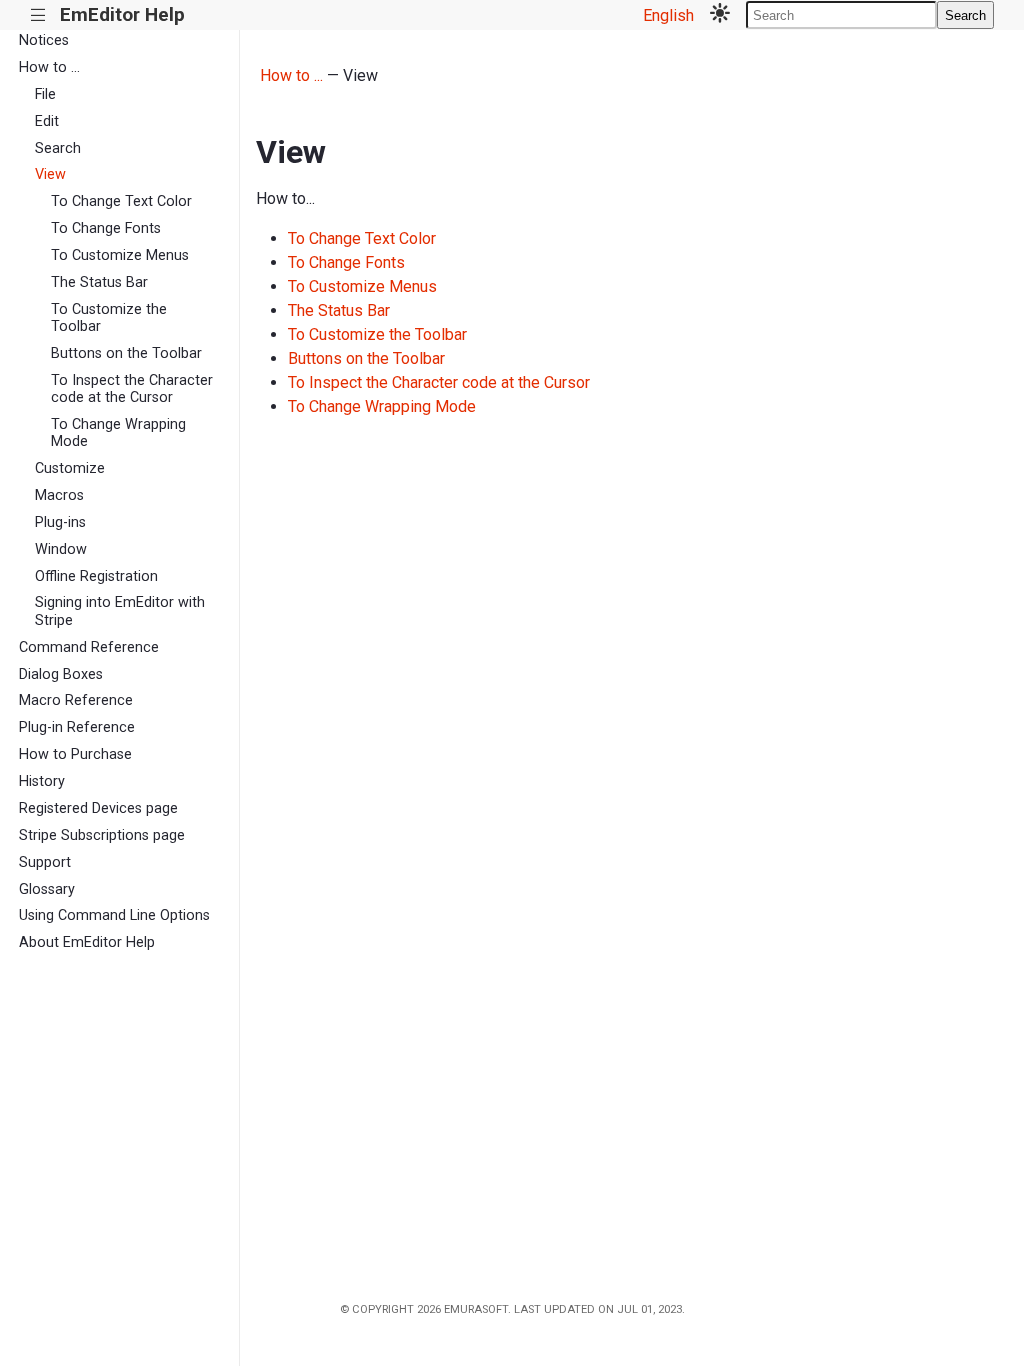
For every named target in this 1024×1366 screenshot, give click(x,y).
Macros (59, 495)
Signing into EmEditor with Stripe (120, 611)
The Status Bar (99, 282)
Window (61, 549)
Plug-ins (60, 522)
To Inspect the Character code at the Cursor (132, 389)
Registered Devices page (98, 808)
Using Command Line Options (114, 915)
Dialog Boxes (61, 674)
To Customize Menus (120, 255)
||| (38, 15)
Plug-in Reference (77, 727)
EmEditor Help (122, 14)
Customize (70, 468)
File (45, 94)
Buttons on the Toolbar (126, 353)
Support (45, 862)
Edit (47, 121)
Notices (44, 40)
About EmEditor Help (87, 942)
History (42, 781)
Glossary (47, 889)
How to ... (49, 67)
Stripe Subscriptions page (102, 835)
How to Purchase (75, 754)
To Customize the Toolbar (109, 318)
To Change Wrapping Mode (118, 433)
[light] (720, 15)
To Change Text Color (121, 201)
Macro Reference (76, 700)
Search (965, 15)
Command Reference (89, 647)
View (50, 174)
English (668, 15)
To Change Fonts (106, 228)
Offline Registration (96, 576)
